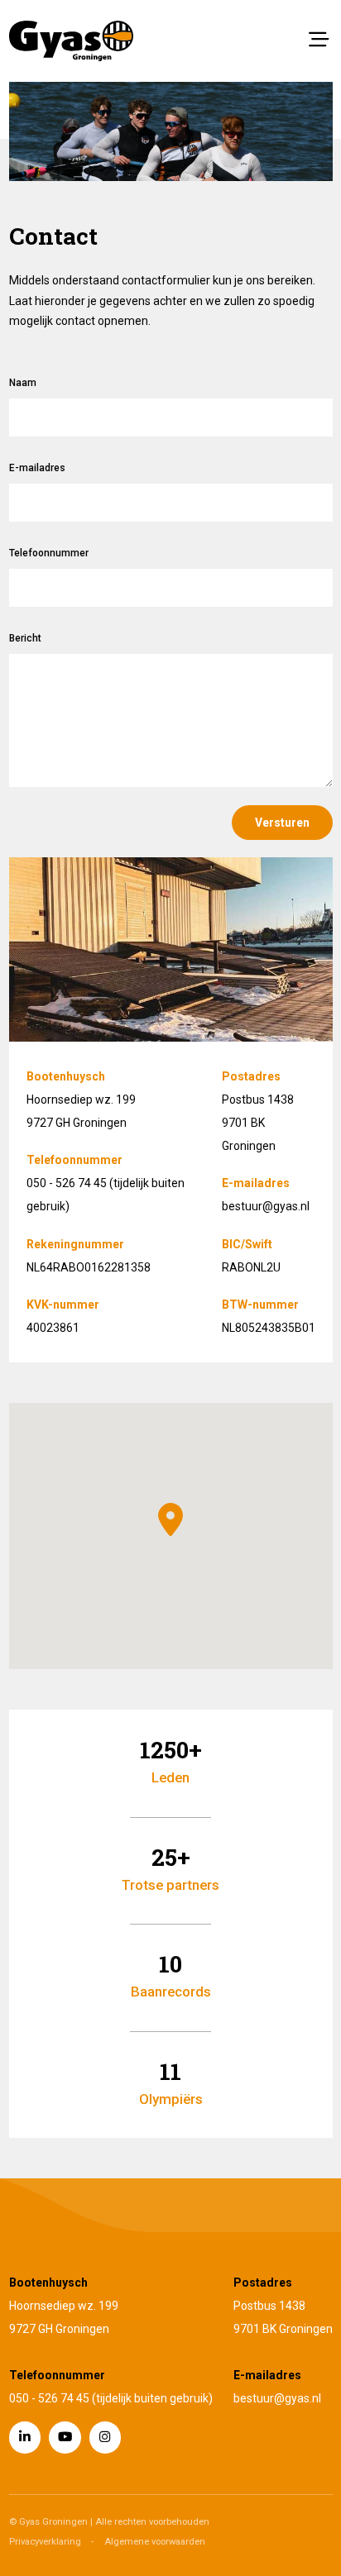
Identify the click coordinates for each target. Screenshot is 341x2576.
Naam (23, 383)
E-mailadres (37, 468)
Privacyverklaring (45, 2542)
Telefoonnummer (49, 553)
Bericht (25, 638)
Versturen (282, 823)
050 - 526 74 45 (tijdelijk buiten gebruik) (111, 2398)
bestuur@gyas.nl (266, 1206)
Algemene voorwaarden (155, 2542)
